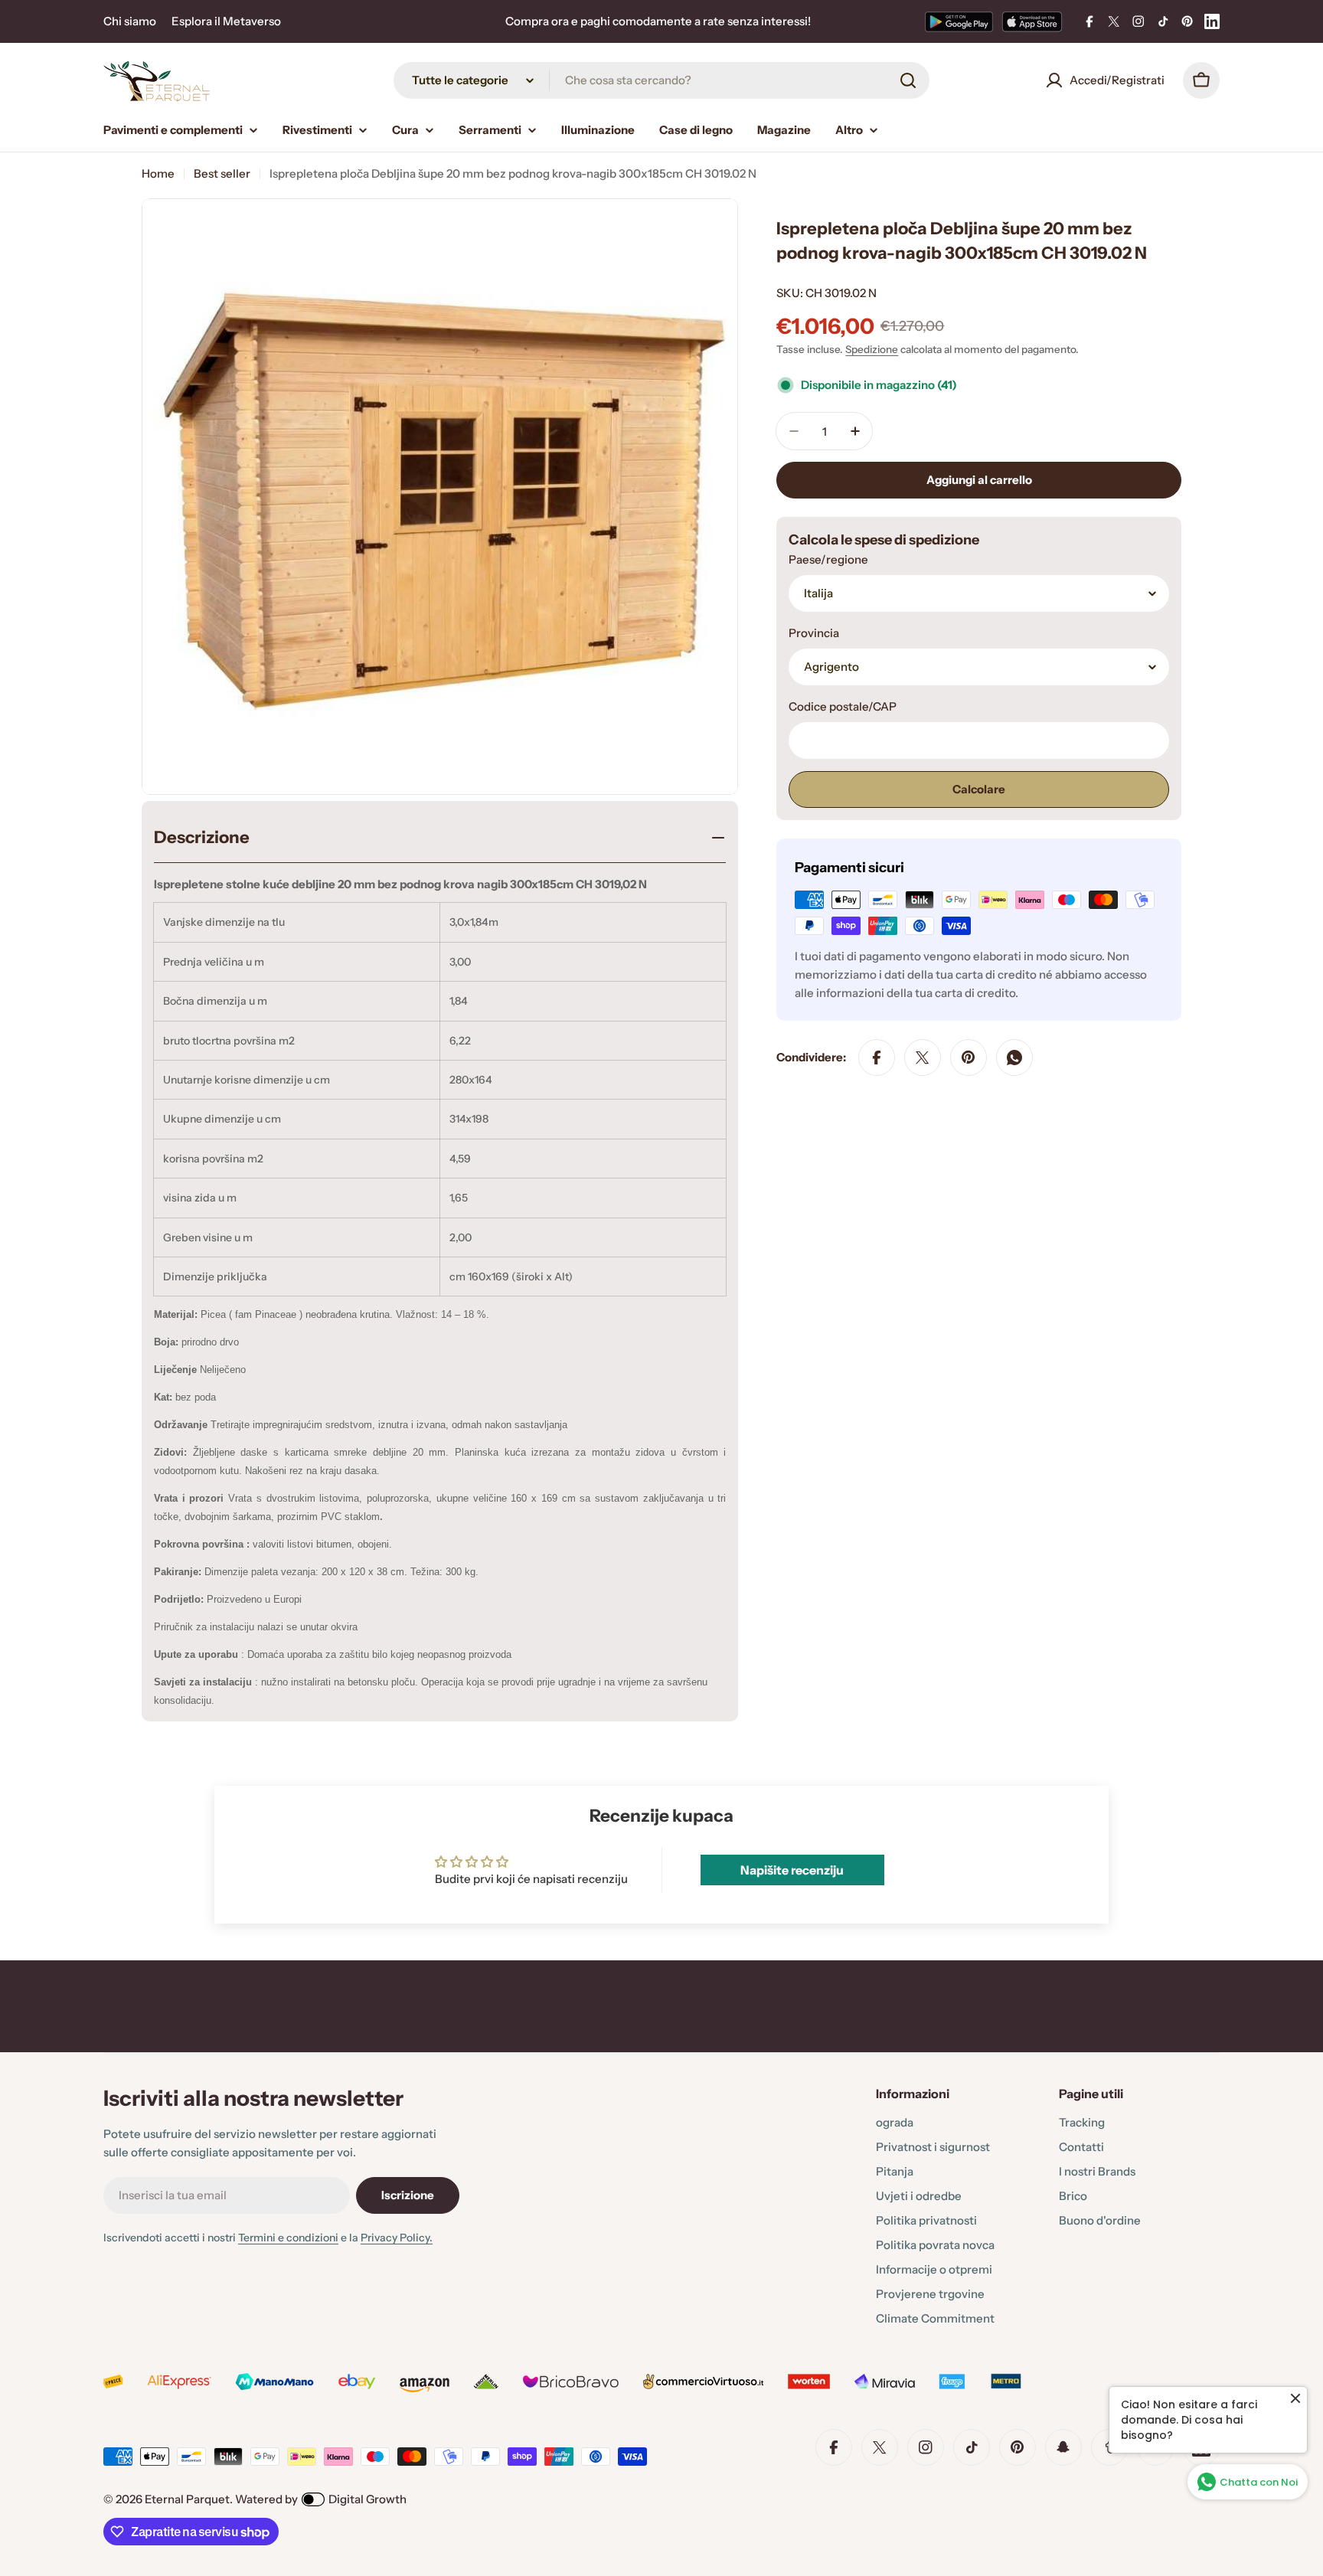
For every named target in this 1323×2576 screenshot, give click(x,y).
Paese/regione (828, 559)
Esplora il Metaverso (226, 21)
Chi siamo (130, 21)
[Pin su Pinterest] (969, 1058)
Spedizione (872, 349)
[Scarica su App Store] (1032, 21)
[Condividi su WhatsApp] (1014, 1058)
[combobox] (661, 80)
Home (158, 173)
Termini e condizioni (288, 2238)
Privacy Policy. (397, 2238)
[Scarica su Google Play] (959, 21)
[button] (306, 2433)
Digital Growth (367, 2499)
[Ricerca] (908, 80)
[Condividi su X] (923, 1058)
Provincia (814, 633)
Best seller (222, 173)
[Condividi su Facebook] (877, 1058)
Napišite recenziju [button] (792, 1870)
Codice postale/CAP (843, 706)
